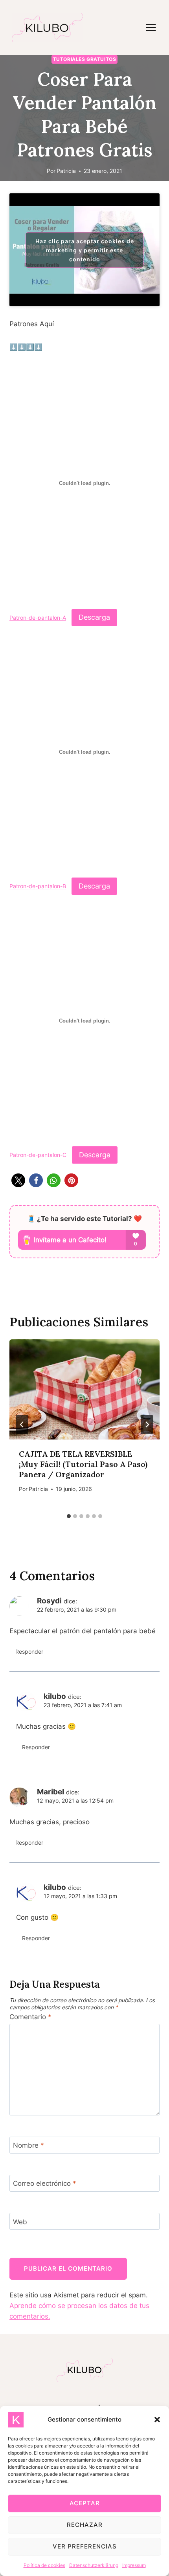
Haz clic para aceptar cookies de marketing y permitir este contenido (85, 250)
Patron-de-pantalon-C (38, 1155)
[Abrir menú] (155, 27)
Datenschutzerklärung (94, 2565)
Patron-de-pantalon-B (38, 887)
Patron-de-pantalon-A (38, 618)
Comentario (30, 2017)
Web (20, 2222)
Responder (29, 1652)
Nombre (28, 2145)
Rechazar (85, 2525)
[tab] (69, 1516)
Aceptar (85, 2503)
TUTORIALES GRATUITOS (85, 59)
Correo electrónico (45, 2183)
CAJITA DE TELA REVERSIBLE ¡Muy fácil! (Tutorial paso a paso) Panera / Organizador (83, 1464)
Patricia (66, 171)
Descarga (94, 617)
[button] (157, 2420)
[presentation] (84, 1389)
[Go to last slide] (22, 1425)
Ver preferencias (85, 2546)
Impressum (134, 2565)
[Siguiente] (147, 1425)
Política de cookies (44, 2565)
